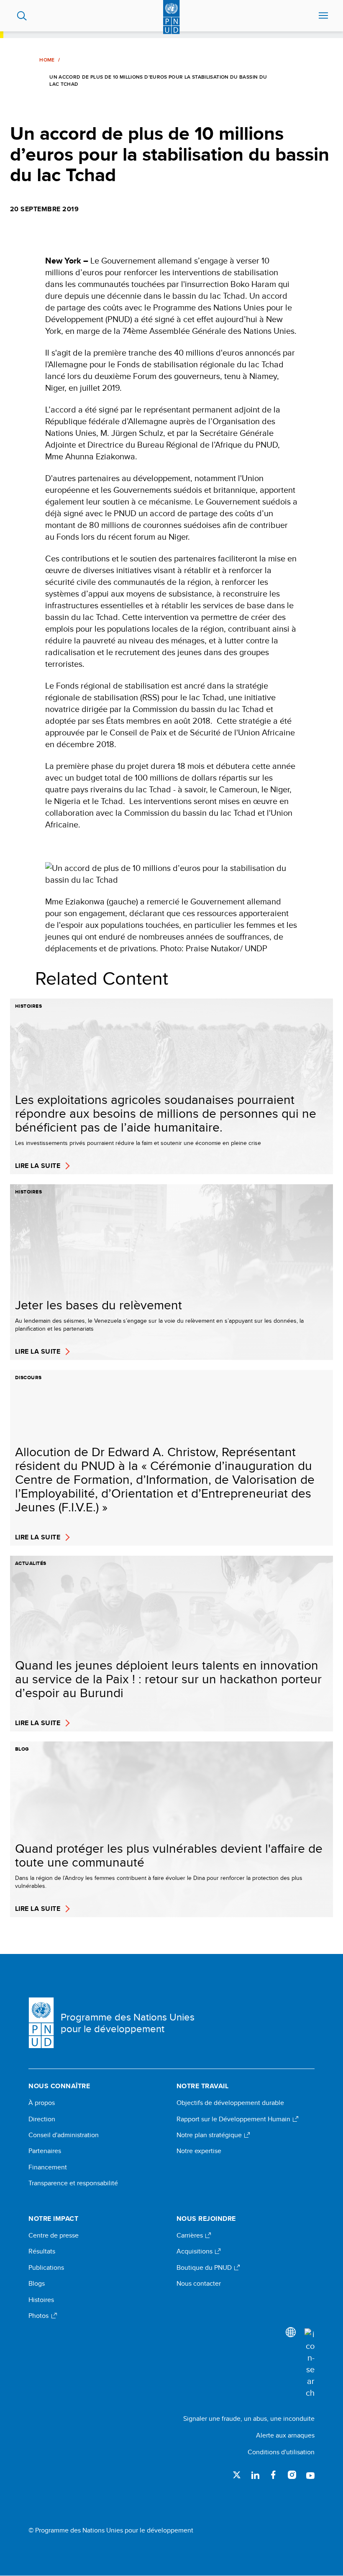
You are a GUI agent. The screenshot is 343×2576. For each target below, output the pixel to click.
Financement (48, 2167)
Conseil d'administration (64, 2135)
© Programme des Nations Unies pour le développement (111, 2530)
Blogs (37, 2284)
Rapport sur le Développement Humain (234, 2119)
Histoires (41, 2300)
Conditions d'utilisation (281, 2452)
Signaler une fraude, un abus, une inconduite (249, 2419)
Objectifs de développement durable (230, 2103)
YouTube (310, 2475)
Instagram (292, 2475)
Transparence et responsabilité (73, 2183)
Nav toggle (323, 16)
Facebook (274, 2475)
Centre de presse (54, 2235)
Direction (42, 2119)
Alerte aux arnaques (285, 2435)
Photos (39, 2316)
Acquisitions (195, 2251)
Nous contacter (199, 2284)
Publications (46, 2268)
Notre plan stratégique (210, 2135)
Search (22, 16)
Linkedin (255, 2475)
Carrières (191, 2235)
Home (47, 60)
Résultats (42, 2251)
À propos (42, 2103)
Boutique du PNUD (205, 2268)
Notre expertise (199, 2151)
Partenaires (45, 2151)
